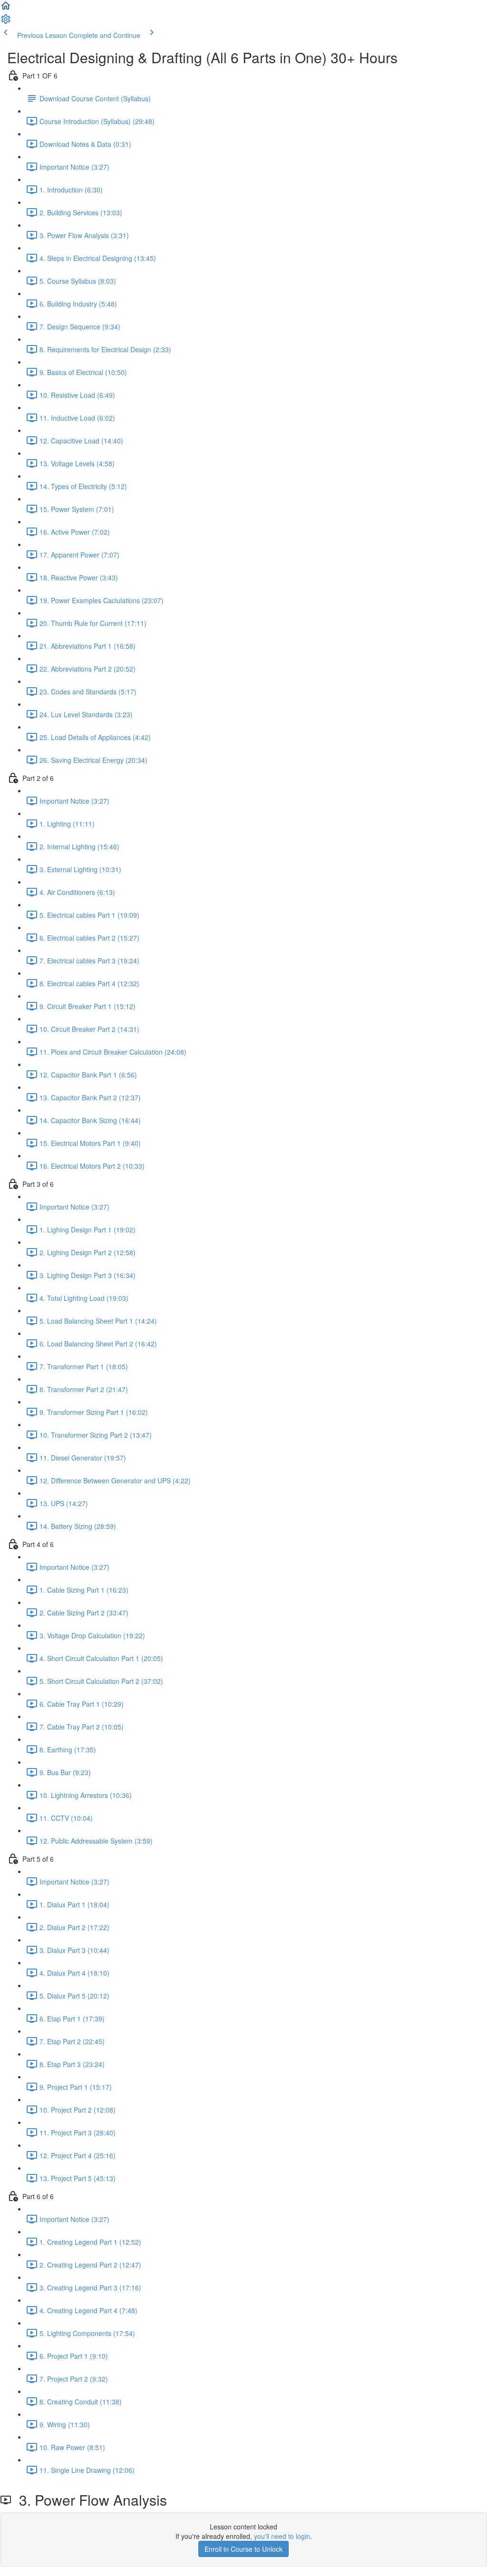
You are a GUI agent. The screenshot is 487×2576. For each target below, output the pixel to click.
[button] (6, 9)
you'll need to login (282, 2536)
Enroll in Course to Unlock (243, 2549)
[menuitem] (6, 22)
